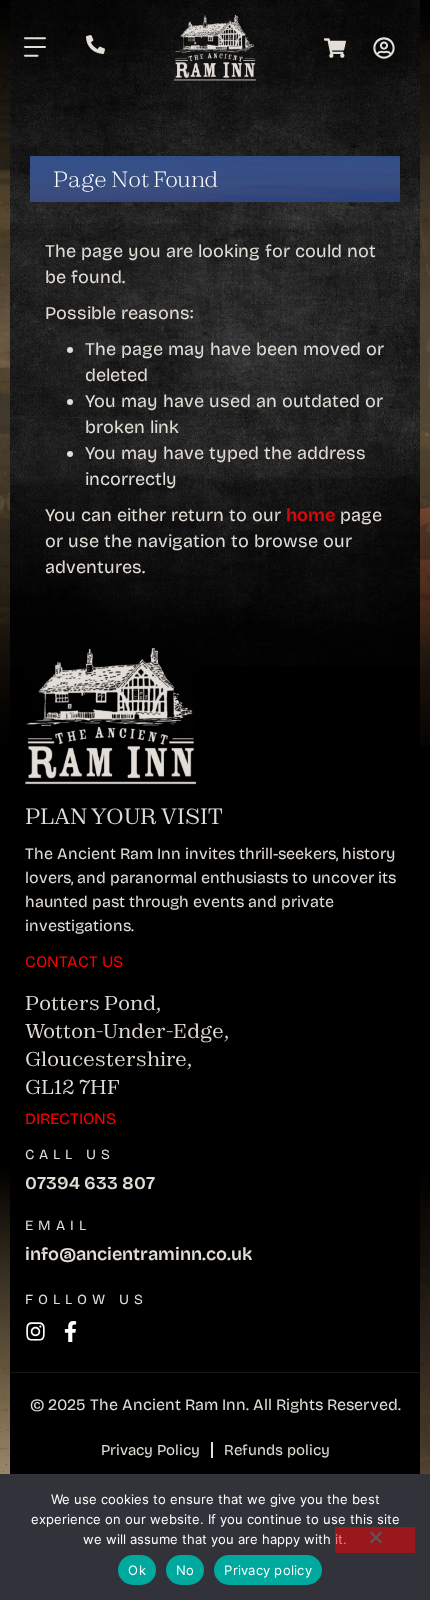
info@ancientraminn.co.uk (138, 1254)
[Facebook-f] (70, 1331)
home (310, 515)
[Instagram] (35, 1331)
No (185, 1570)
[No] (375, 1540)
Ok (137, 1570)
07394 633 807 (90, 1183)
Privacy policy (268, 1570)
